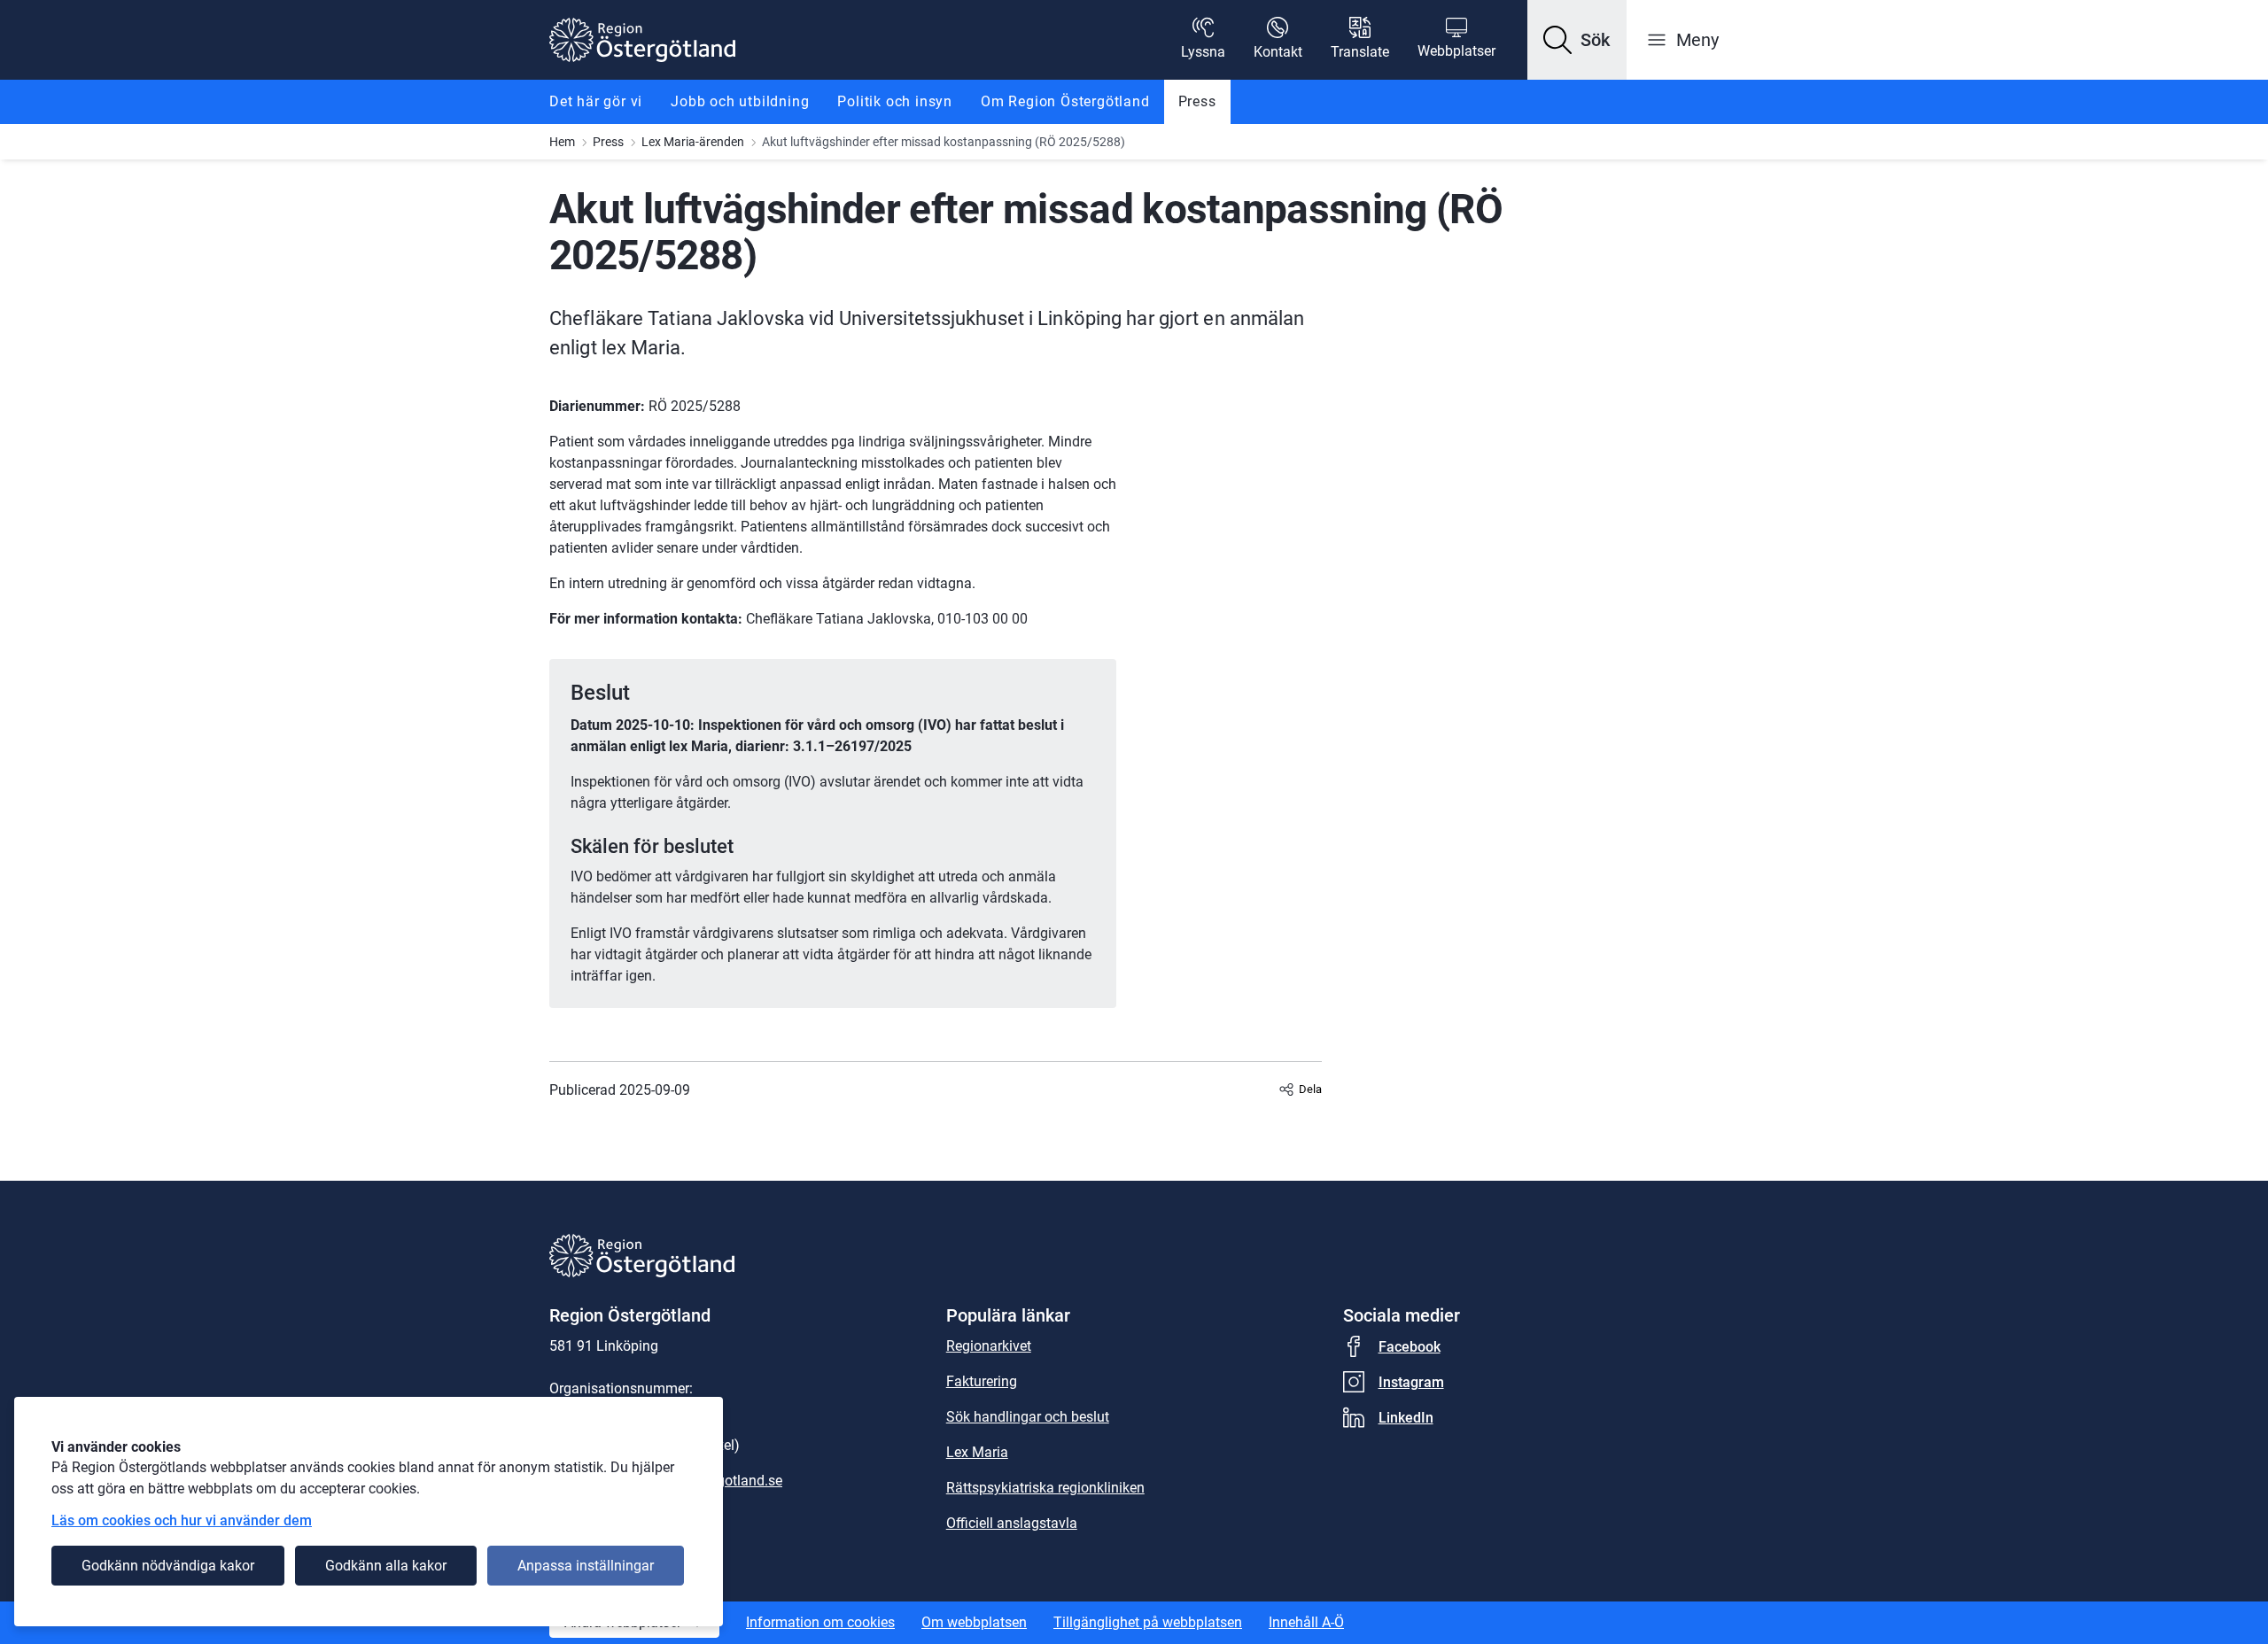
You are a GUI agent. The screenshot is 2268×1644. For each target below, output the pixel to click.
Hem (562, 142)
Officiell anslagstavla (1012, 1523)
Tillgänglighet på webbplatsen (1148, 1622)
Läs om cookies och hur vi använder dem (182, 1520)
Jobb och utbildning (740, 101)
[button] (1577, 40)
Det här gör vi (596, 101)
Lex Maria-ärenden (693, 142)
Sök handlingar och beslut (1028, 1417)
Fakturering (982, 1381)
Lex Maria (977, 1452)
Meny (1697, 40)
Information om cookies (820, 1622)
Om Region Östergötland (1065, 101)
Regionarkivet (989, 1346)
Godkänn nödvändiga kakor (168, 1566)
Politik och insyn (895, 101)
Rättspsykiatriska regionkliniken (1045, 1488)
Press (1197, 101)
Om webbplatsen (974, 1622)
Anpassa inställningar (586, 1566)
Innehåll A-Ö (1306, 1622)
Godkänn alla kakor (386, 1566)
